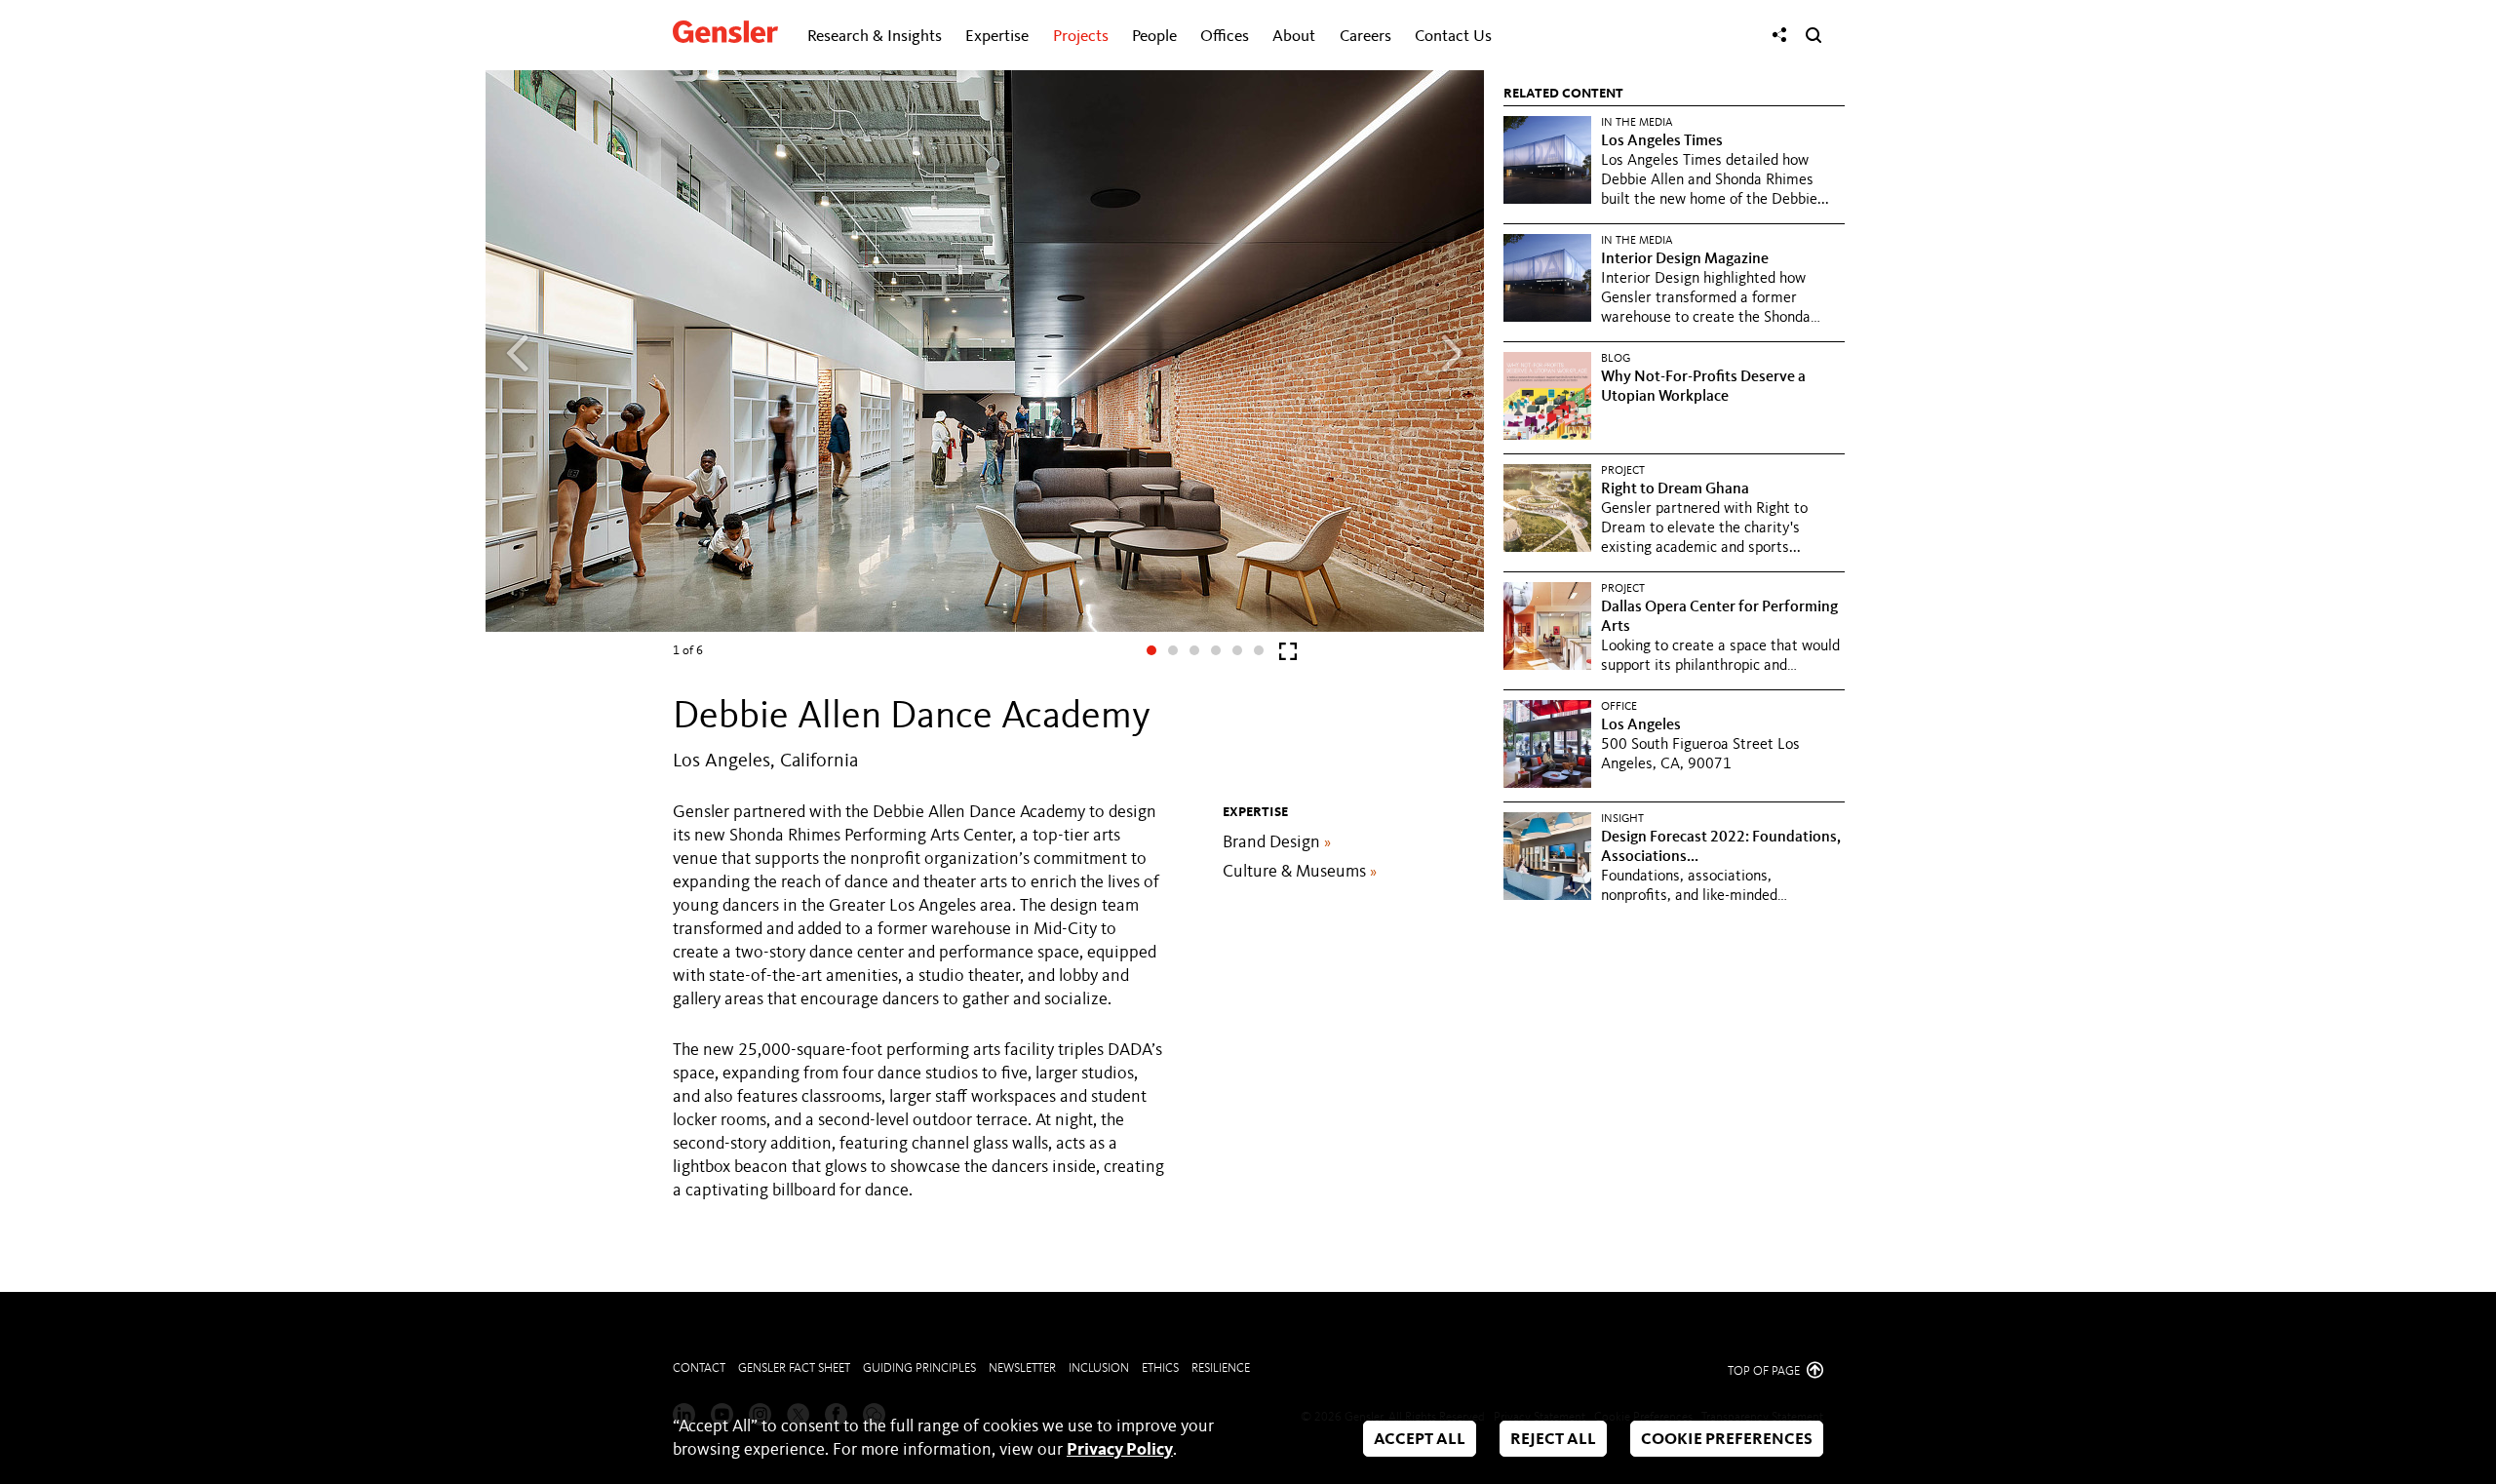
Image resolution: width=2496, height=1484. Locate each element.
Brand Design (1277, 842)
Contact (699, 1368)
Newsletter (1022, 1368)
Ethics (1160, 1368)
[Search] (1813, 35)
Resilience (1221, 1368)
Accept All (1420, 1440)
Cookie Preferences (1727, 1440)
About (1294, 37)
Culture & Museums (1300, 872)
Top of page (1765, 1371)
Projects (1081, 37)
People (1154, 37)
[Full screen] (1288, 656)
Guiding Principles (919, 1368)
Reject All (1553, 1440)
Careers (1365, 37)
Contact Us (1453, 37)
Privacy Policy (1120, 1450)
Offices (1225, 37)
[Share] (1779, 35)
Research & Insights (875, 37)
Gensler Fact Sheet (794, 1368)
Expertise (997, 37)
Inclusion (1099, 1368)
